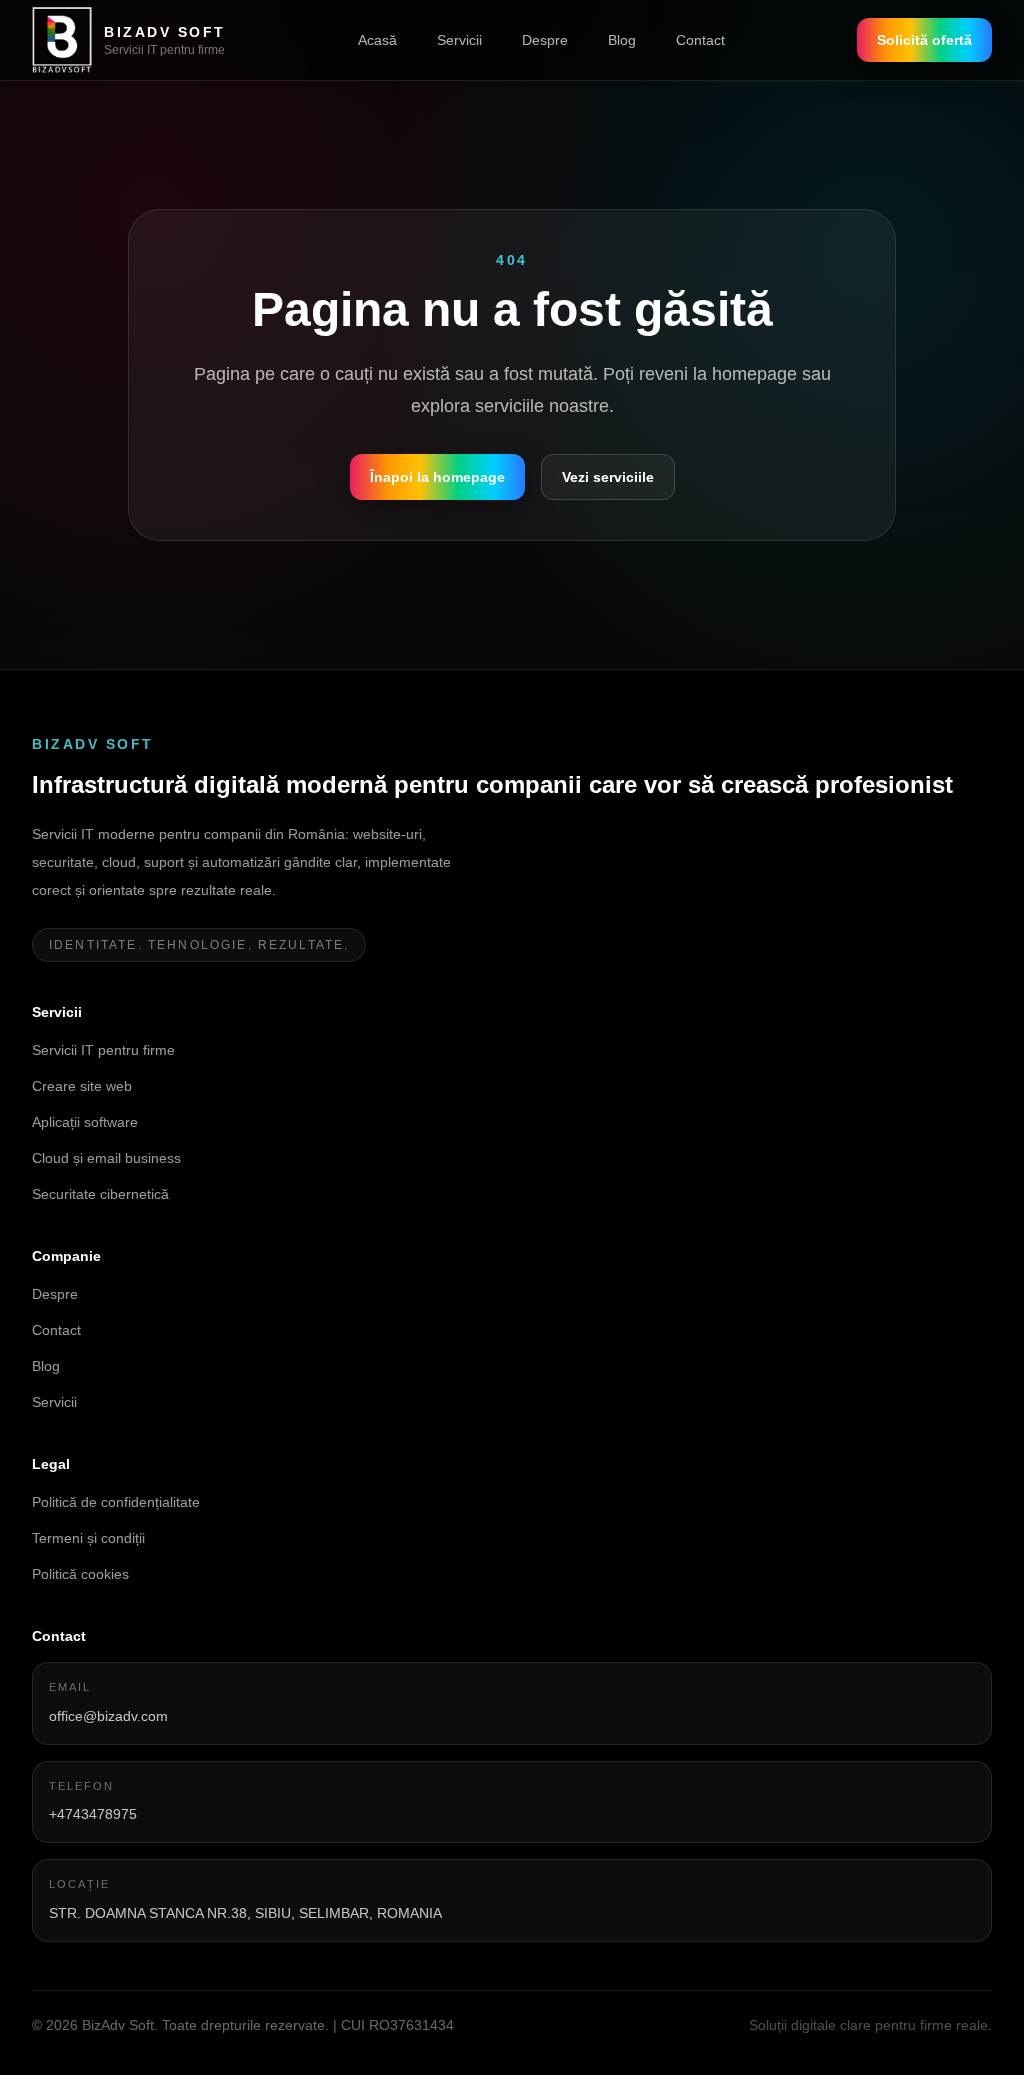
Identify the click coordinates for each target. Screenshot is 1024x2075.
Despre (545, 40)
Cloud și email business (106, 1158)
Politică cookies (80, 1574)
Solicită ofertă (924, 40)
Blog (622, 40)
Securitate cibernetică (100, 1194)
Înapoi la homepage (437, 477)
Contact (700, 40)
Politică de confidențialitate (116, 1502)
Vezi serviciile (608, 477)
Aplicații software (85, 1122)
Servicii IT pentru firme (103, 1050)
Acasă (377, 40)
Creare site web (82, 1086)
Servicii (459, 40)
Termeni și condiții (88, 1538)
